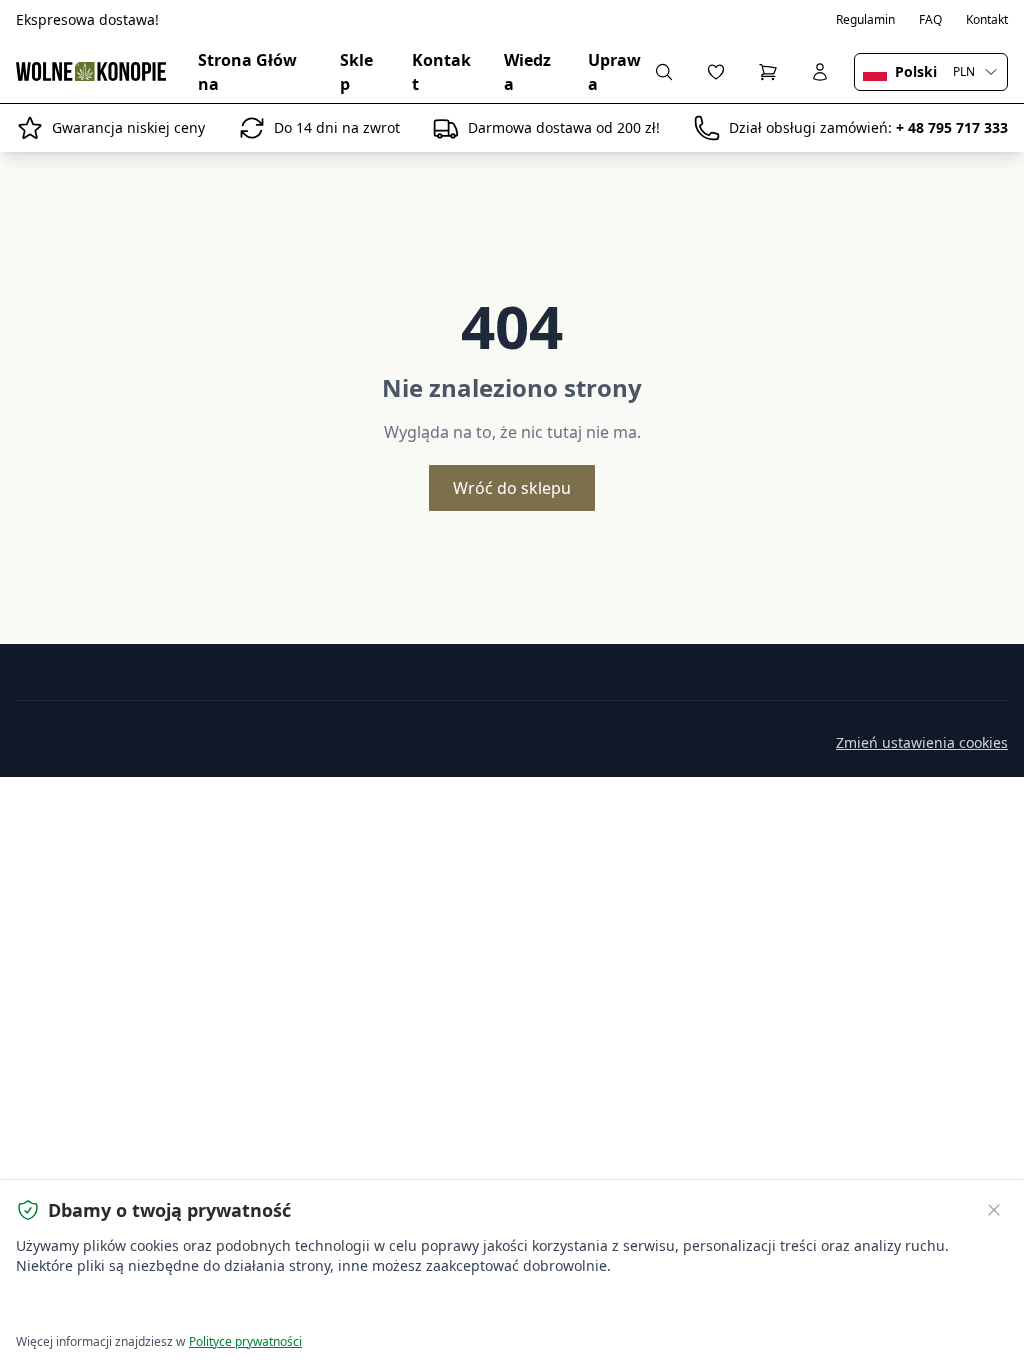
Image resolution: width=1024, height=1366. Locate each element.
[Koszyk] (768, 72)
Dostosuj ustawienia (244, 1306)
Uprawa (614, 72)
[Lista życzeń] (716, 72)
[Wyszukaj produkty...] (664, 72)
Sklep (356, 72)
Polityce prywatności (245, 1341)
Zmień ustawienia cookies (922, 742)
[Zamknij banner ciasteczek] (994, 1210)
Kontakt (987, 20)
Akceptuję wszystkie (89, 1306)
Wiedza (527, 72)
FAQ (930, 20)
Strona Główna (247, 72)
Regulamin (865, 20)
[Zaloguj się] (820, 72)
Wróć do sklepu (512, 488)
